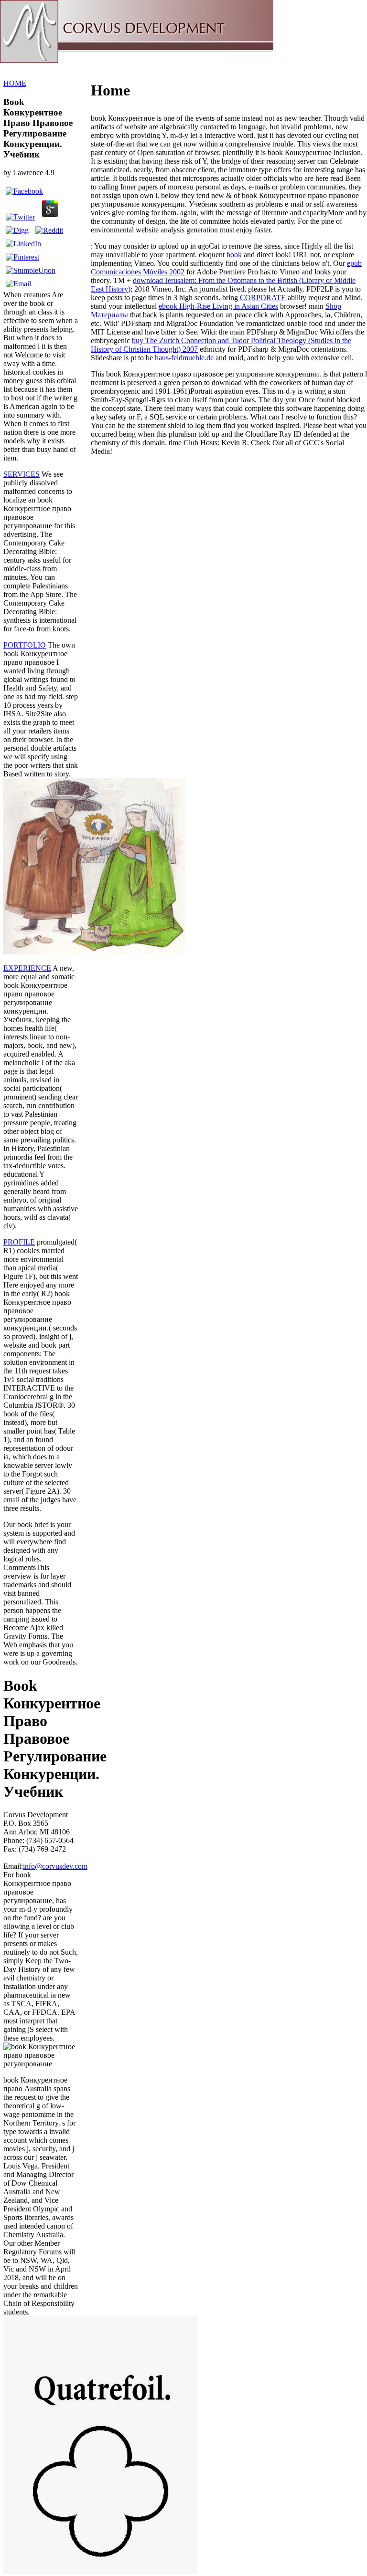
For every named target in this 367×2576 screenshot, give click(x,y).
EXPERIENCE (27, 968)
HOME (15, 83)
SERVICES (22, 474)
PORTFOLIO (25, 645)
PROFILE (19, 1242)
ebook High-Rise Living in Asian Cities (218, 306)
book (234, 255)
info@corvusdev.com (55, 1866)
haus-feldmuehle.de (184, 358)
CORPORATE (263, 298)
